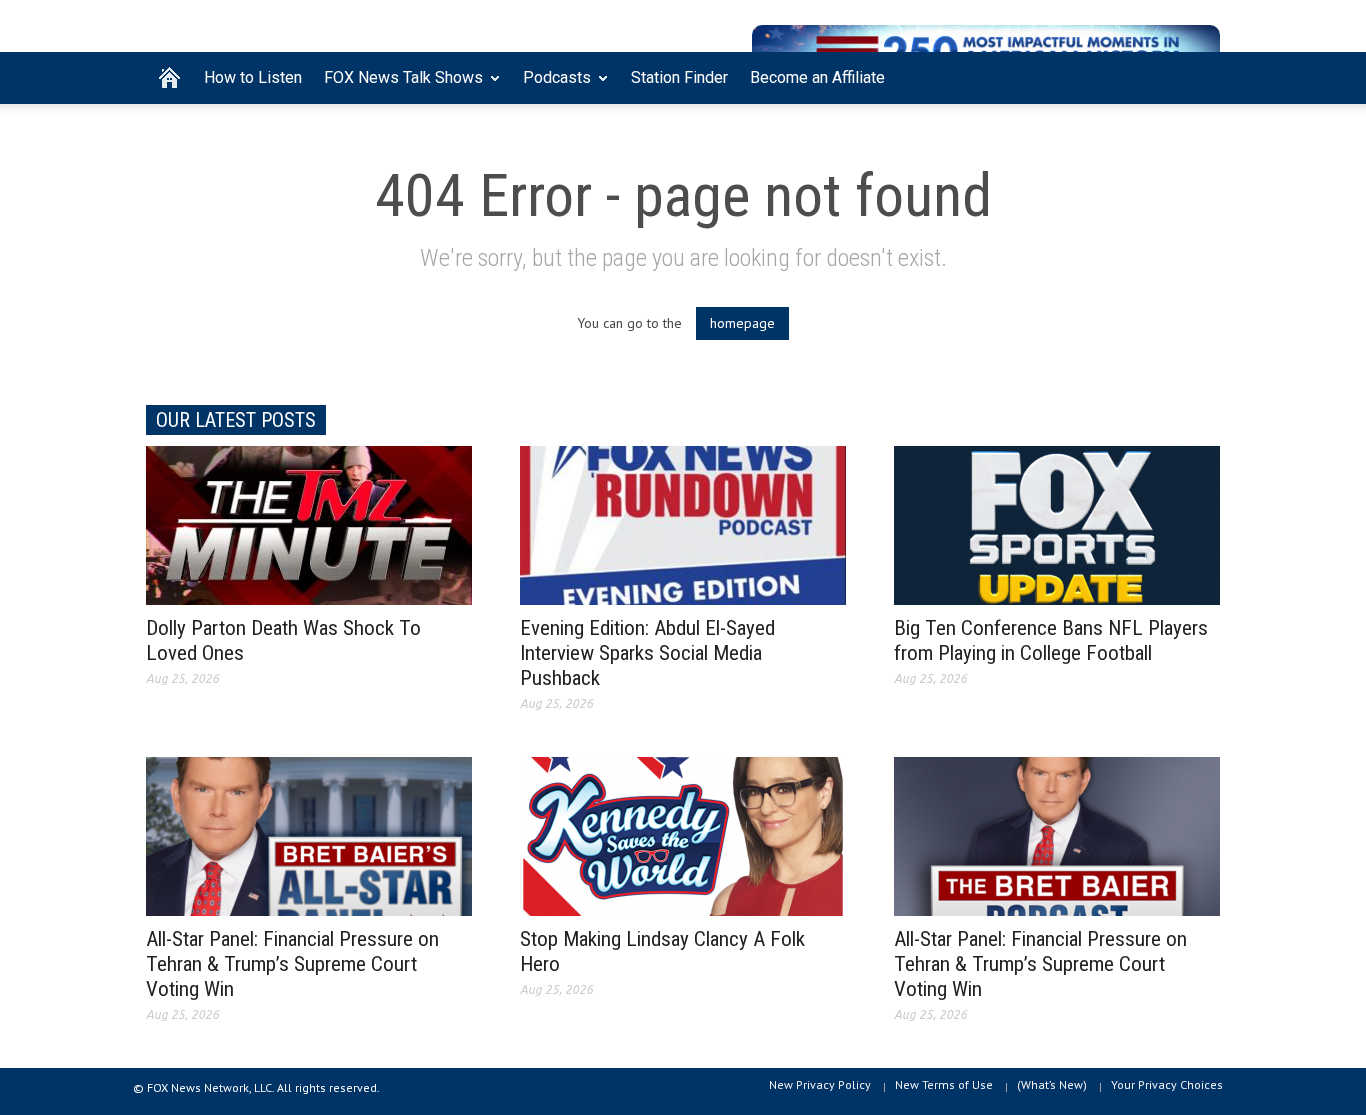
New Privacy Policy (820, 1084)
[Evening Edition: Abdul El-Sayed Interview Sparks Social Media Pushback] (683, 524)
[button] (1200, 76)
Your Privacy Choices (1167, 1084)
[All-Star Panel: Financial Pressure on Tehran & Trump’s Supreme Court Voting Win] (309, 835)
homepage (742, 323)
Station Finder (679, 77)
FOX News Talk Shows (398, 86)
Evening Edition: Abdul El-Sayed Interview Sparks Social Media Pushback (647, 653)
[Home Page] (169, 78)
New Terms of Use (944, 1084)
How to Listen (253, 77)
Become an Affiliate (817, 77)
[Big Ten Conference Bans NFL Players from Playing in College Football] (1057, 524)
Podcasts (551, 86)
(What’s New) (1052, 1084)
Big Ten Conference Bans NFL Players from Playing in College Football (1051, 640)
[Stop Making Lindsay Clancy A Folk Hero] (683, 835)
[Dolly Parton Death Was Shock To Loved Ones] (309, 524)
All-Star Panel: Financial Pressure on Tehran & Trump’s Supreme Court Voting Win (292, 964)
